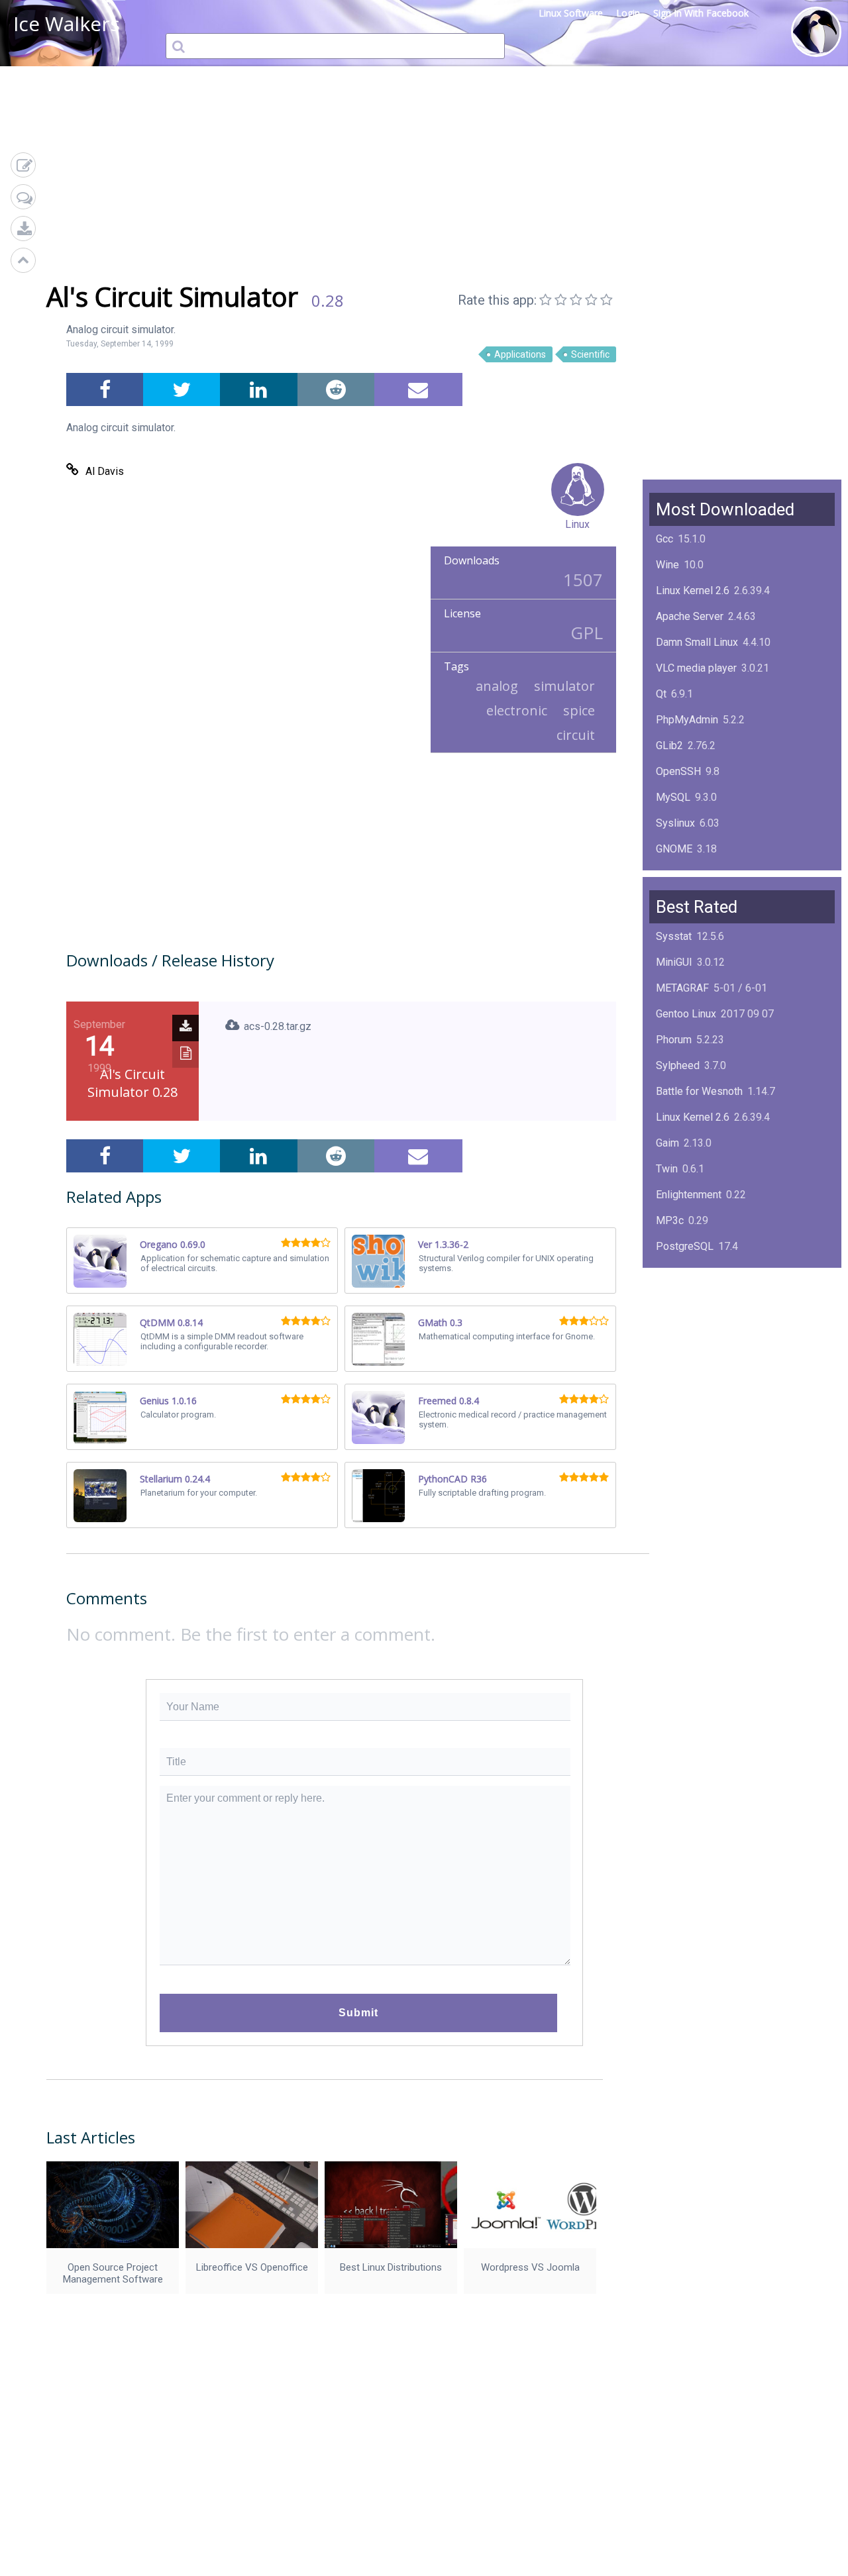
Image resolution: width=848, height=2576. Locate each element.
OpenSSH (678, 771)
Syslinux (675, 823)
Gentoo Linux (686, 1014)
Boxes (671, 1375)
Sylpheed (678, 1065)
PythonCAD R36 (452, 1479)
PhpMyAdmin (687, 720)
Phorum (674, 1040)
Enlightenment (689, 1195)
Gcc (664, 539)
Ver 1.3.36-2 (443, 1244)
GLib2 (669, 746)
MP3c (670, 1220)
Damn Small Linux (697, 642)
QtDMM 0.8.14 (171, 1322)
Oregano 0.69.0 (173, 1244)
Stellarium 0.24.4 (175, 1479)
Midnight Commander (705, 1324)
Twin (667, 1169)
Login (628, 13)
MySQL (673, 797)
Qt (661, 694)
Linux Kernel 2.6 (693, 591)
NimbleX (676, 1298)
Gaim (667, 1143)
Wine (667, 565)
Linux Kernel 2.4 (693, 1350)
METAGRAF (682, 988)
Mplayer (675, 1401)
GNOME (674, 849)
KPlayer (674, 1272)
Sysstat (674, 936)
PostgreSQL (685, 1246)
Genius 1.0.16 (168, 1401)
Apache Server (690, 616)
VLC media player (696, 668)
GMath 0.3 (440, 1322)
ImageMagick (687, 875)
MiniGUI (674, 962)
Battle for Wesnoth (699, 1091)
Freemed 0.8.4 (449, 1401)
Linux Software (571, 13)
